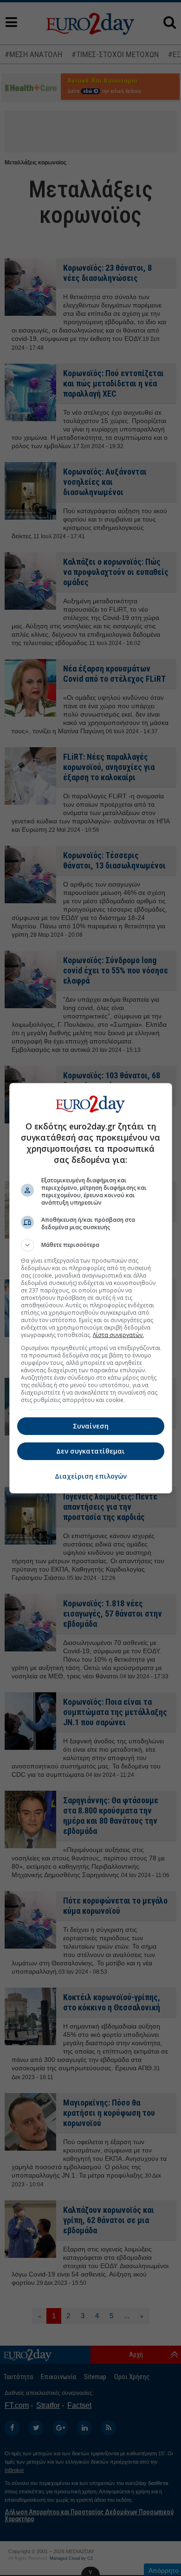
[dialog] (91, 1288)
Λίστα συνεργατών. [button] (118, 1335)
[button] (91, 1245)
